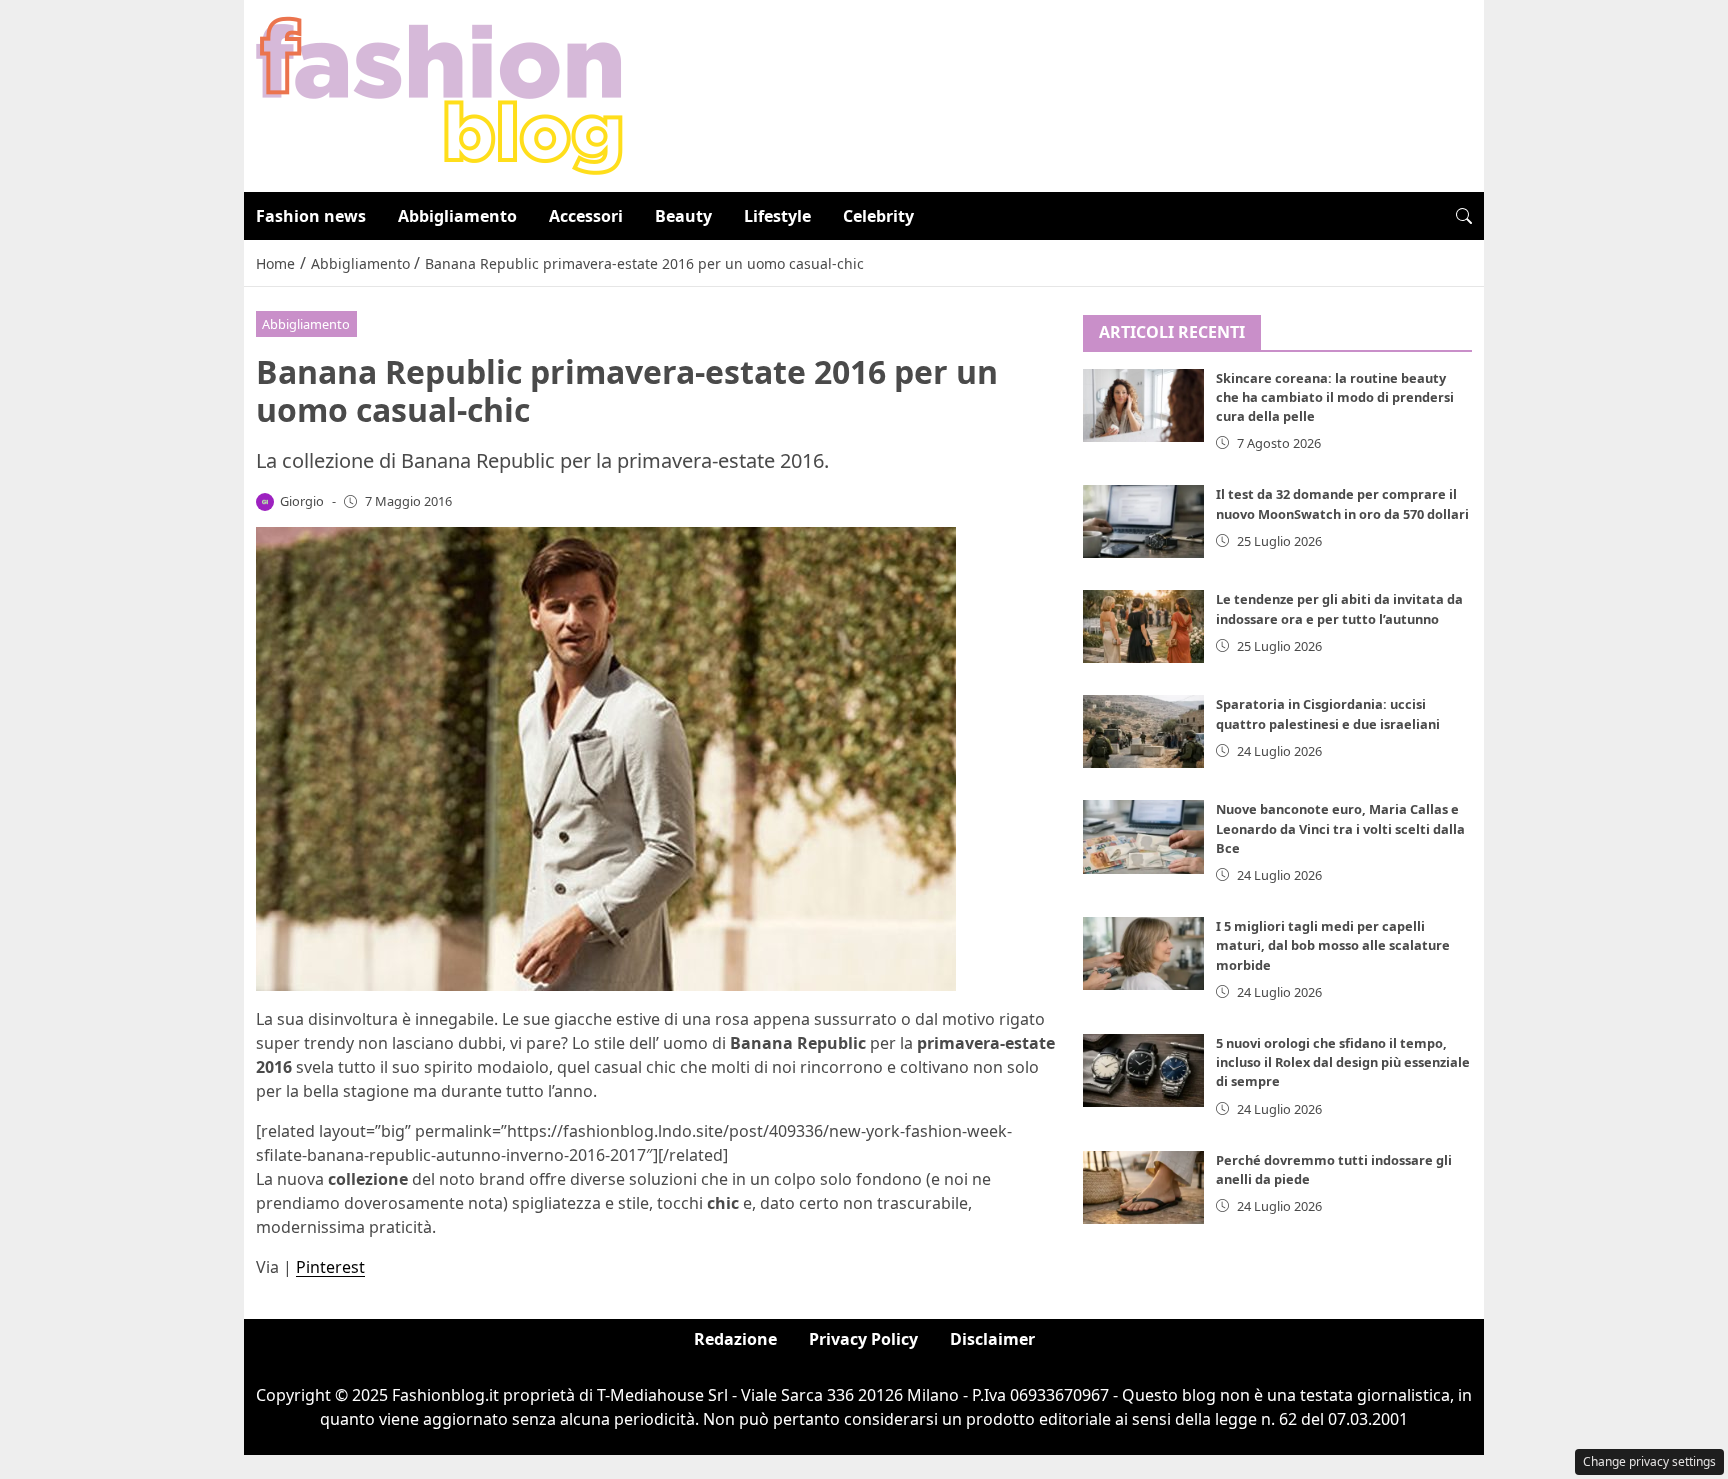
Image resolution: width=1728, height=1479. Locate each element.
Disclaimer (992, 1339)
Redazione (735, 1339)
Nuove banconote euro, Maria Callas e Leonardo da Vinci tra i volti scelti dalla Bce (1340, 828)
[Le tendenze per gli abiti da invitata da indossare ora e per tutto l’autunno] (1144, 626)
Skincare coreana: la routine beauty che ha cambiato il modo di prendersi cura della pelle (1335, 397)
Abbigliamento (457, 216)
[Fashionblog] (439, 94)
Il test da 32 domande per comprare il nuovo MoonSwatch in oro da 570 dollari (1342, 503)
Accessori (586, 216)
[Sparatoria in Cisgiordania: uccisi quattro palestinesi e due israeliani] (1144, 731)
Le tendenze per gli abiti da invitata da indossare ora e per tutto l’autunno (1339, 608)
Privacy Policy (863, 1339)
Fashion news (311, 216)
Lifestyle (777, 216)
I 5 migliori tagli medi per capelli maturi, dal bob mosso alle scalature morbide (1333, 945)
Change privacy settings (1649, 1461)
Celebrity (878, 216)
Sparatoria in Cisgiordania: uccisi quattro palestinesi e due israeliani (1328, 713)
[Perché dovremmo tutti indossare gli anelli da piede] (1144, 1187)
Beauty (683, 216)
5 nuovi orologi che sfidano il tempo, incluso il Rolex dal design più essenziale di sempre (1343, 1062)
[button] (1464, 216)
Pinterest (330, 1267)
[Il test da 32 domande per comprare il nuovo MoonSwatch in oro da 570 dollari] (1144, 521)
